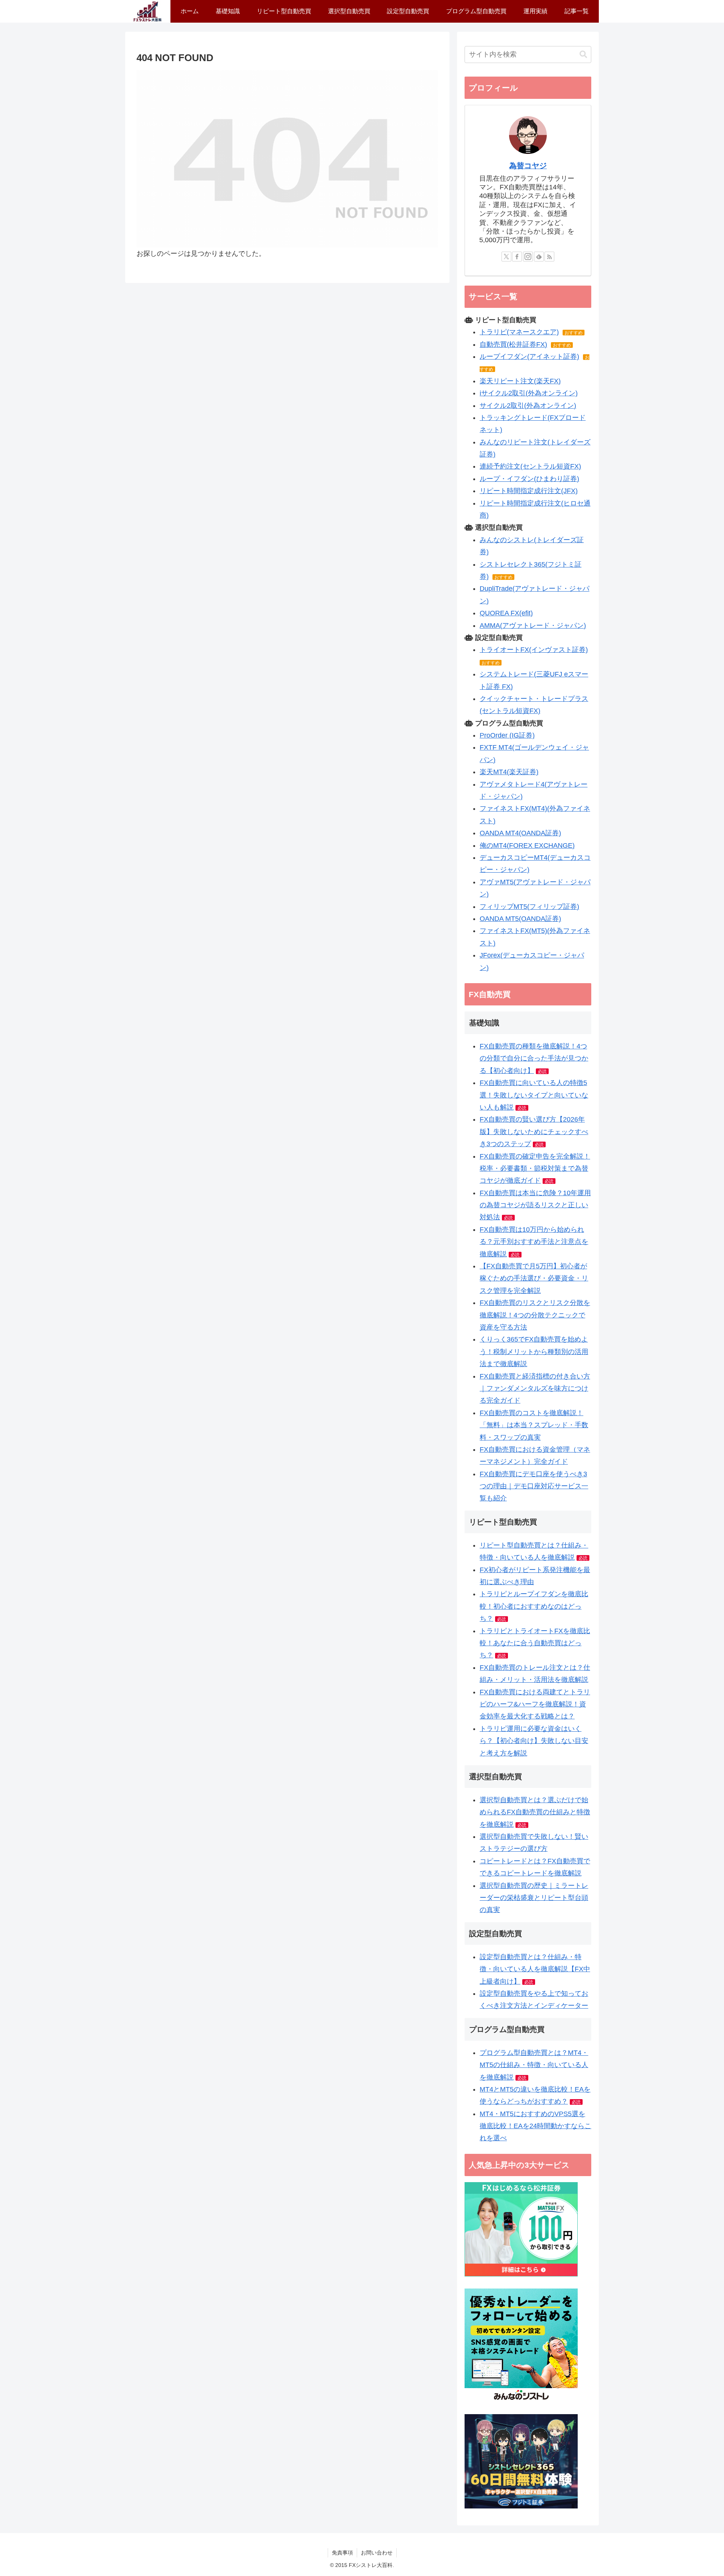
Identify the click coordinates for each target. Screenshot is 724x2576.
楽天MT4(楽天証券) (509, 772)
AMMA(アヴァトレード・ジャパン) (533, 626)
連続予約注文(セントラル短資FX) (530, 466)
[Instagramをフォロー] (528, 257)
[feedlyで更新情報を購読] (539, 257)
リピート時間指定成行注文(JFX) (529, 491)
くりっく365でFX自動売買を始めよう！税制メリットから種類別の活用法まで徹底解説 (534, 1352)
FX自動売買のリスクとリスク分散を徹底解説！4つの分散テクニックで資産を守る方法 (535, 1315)
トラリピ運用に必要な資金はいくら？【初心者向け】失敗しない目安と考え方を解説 (534, 1741)
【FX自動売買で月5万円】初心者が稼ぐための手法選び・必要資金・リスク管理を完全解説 (534, 1278)
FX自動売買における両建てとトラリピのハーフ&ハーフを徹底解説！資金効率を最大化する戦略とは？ (535, 1704)
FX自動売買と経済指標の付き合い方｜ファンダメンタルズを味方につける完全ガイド (535, 1389)
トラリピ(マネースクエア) (519, 332)
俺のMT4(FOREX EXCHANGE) (527, 845)
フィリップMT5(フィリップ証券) (529, 907)
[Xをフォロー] (506, 257)
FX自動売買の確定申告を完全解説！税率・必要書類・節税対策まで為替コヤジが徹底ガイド (535, 1169)
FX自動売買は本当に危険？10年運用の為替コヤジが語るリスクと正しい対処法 (535, 1205)
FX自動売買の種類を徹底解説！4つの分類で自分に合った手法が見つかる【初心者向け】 (534, 1058)
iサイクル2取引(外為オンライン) (529, 393)
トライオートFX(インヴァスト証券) (534, 650)
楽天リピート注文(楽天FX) (520, 381)
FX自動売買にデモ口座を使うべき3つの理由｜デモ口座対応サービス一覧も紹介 (534, 1486)
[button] (583, 55)
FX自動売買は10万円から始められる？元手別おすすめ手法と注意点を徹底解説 (534, 1242)
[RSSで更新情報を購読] (549, 257)
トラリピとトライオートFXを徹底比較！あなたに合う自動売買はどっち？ (535, 1643)
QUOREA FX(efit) (506, 613)
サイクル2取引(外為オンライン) (528, 406)
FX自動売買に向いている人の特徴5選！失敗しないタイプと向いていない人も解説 (534, 1095)
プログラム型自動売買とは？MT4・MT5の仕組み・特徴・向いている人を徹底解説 (534, 2065)
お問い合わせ (377, 2553)
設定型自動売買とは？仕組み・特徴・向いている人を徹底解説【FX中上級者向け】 (535, 1969)
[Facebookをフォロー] (517, 257)
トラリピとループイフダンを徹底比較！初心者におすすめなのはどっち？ (534, 1606)
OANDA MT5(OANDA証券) (520, 919)
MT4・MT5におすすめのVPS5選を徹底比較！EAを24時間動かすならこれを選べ (535, 2126)
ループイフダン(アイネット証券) (529, 357)
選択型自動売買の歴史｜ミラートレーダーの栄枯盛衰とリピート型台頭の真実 (534, 1898)
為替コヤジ (528, 166)
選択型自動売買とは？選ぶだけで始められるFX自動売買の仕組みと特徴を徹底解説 (535, 1812)
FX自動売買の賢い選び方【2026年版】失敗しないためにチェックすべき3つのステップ (534, 1132)
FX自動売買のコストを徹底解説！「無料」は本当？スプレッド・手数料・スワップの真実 (534, 1425)
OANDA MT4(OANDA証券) (520, 833)
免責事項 (342, 2553)
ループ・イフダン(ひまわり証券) (529, 479)
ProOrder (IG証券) (507, 735)
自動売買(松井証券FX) (513, 344)
